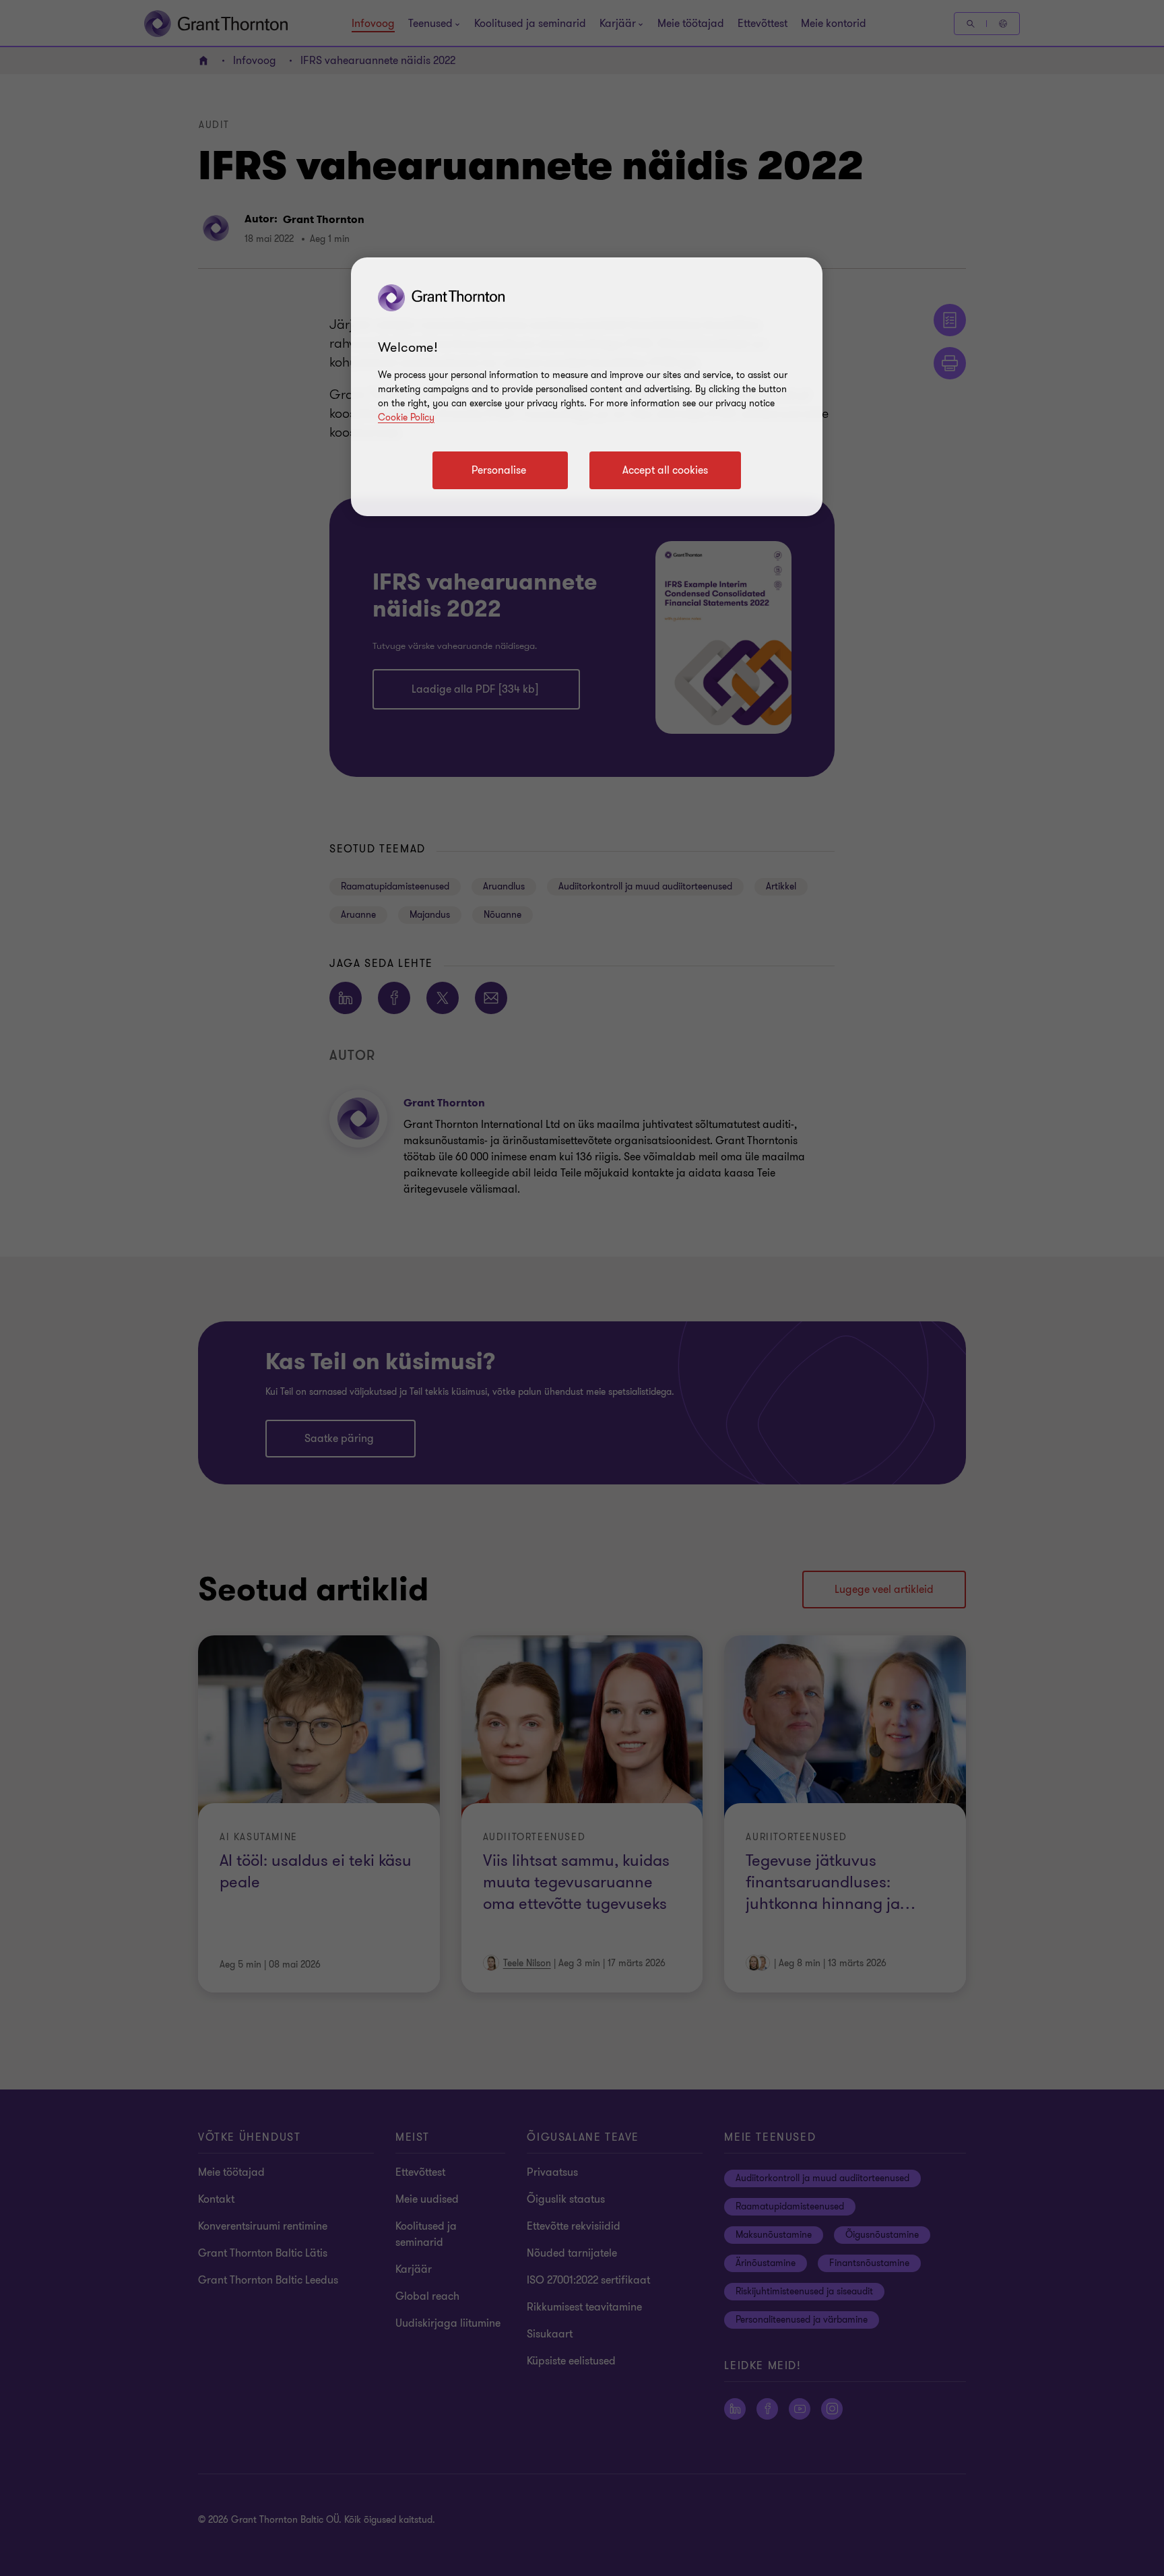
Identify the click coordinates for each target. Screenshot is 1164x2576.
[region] (587, 387)
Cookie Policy (406, 417)
